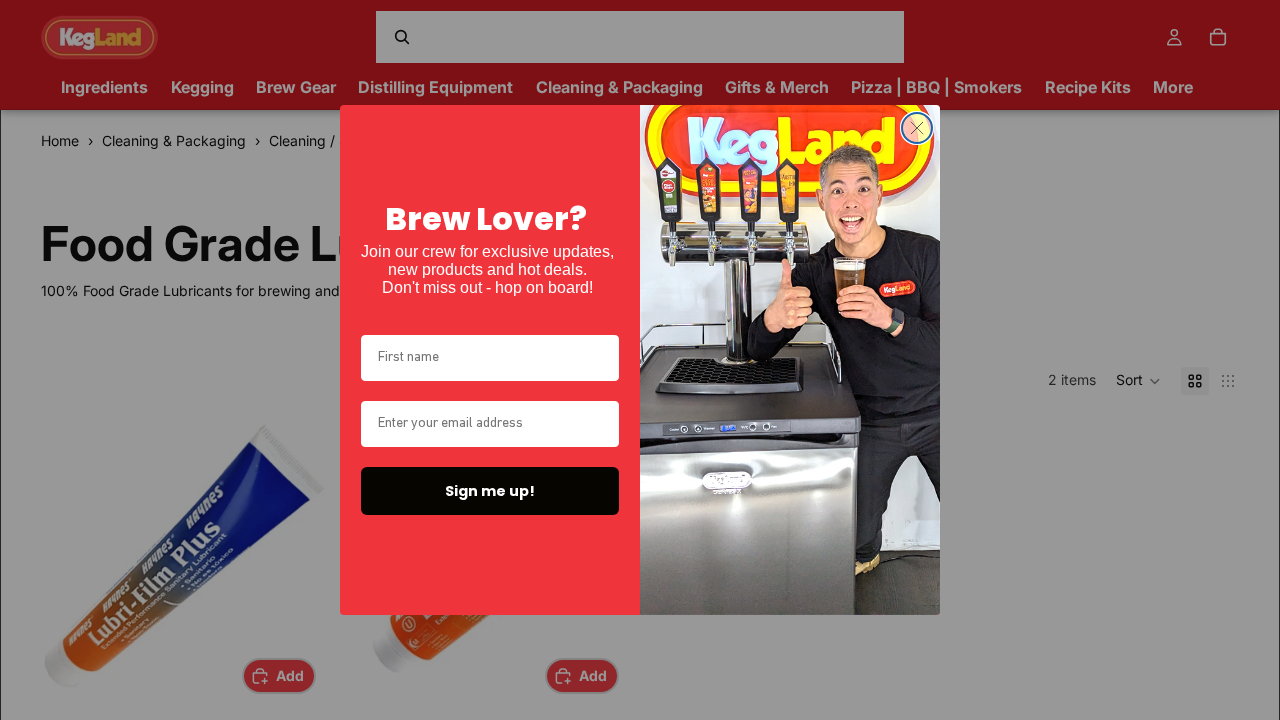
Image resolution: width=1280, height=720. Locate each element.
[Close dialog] (917, 128)
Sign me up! (490, 491)
